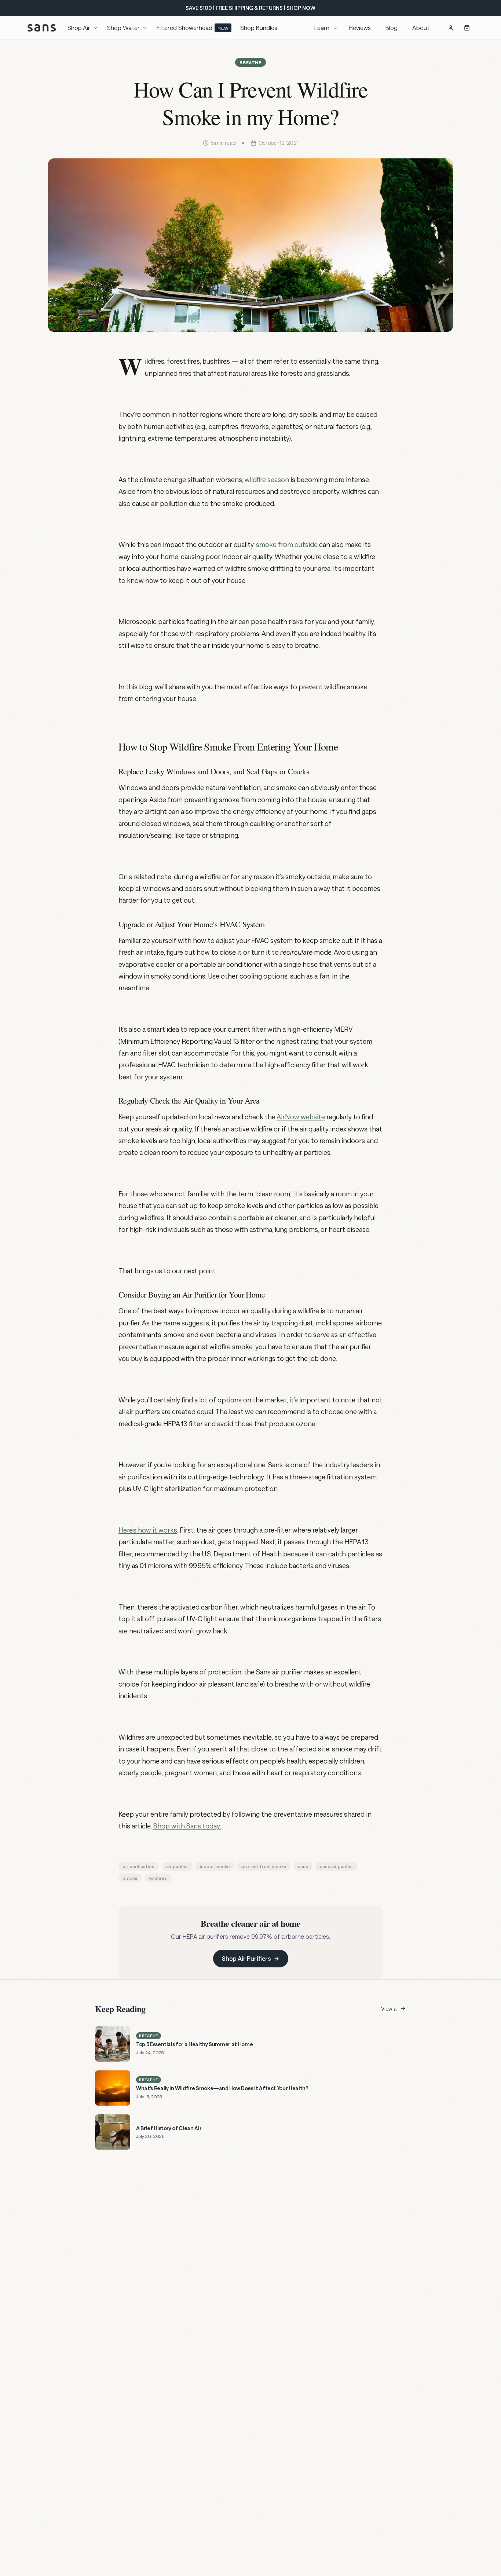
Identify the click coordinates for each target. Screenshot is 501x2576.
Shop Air (79, 28)
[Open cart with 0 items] (467, 28)
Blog (392, 28)
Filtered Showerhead (193, 28)
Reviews (360, 28)
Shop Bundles (259, 28)
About (421, 28)
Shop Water (123, 28)
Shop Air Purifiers (246, 1958)
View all (390, 2009)
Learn (322, 28)
